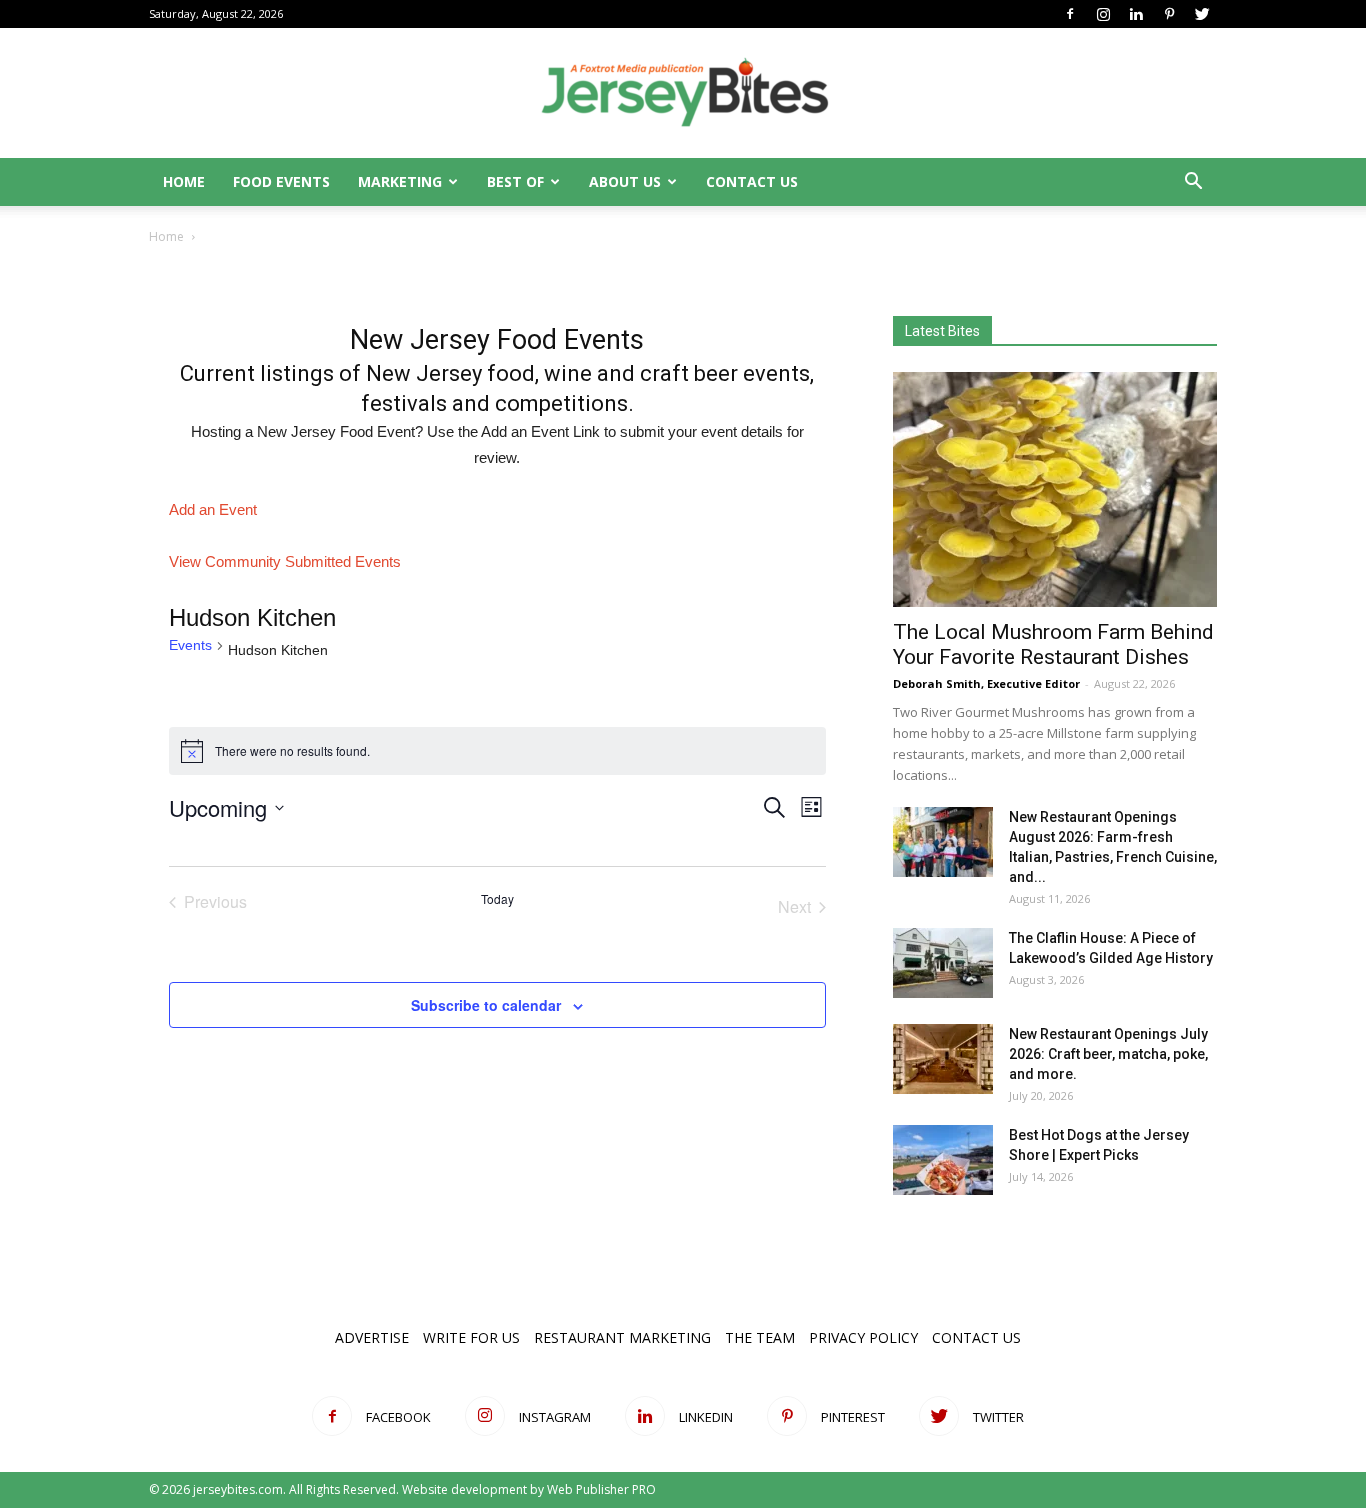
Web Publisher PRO (601, 1489)
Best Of (515, 181)
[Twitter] (1202, 14)
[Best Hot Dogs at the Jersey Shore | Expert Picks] (943, 1160)
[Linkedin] (1136, 14)
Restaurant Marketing (622, 1337)
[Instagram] (1103, 14)
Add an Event (213, 509)
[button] (1193, 183)
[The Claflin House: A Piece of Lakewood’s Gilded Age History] (943, 963)
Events (190, 645)
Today (497, 899)
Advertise (372, 1337)
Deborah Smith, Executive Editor (986, 683)
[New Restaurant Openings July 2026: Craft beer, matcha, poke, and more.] (943, 1059)
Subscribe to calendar (486, 1005)
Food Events (281, 181)
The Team (760, 1337)
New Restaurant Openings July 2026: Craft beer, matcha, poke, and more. (1108, 1054)
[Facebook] (1070, 14)
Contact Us (752, 181)
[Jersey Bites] (683, 94)
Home (184, 181)
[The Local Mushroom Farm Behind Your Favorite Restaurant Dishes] (1055, 489)
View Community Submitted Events (285, 561)
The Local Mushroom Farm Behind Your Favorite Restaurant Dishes (1053, 644)
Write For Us (471, 1337)
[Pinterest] (1169, 14)
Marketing (400, 181)
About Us (625, 181)
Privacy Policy (863, 1337)
